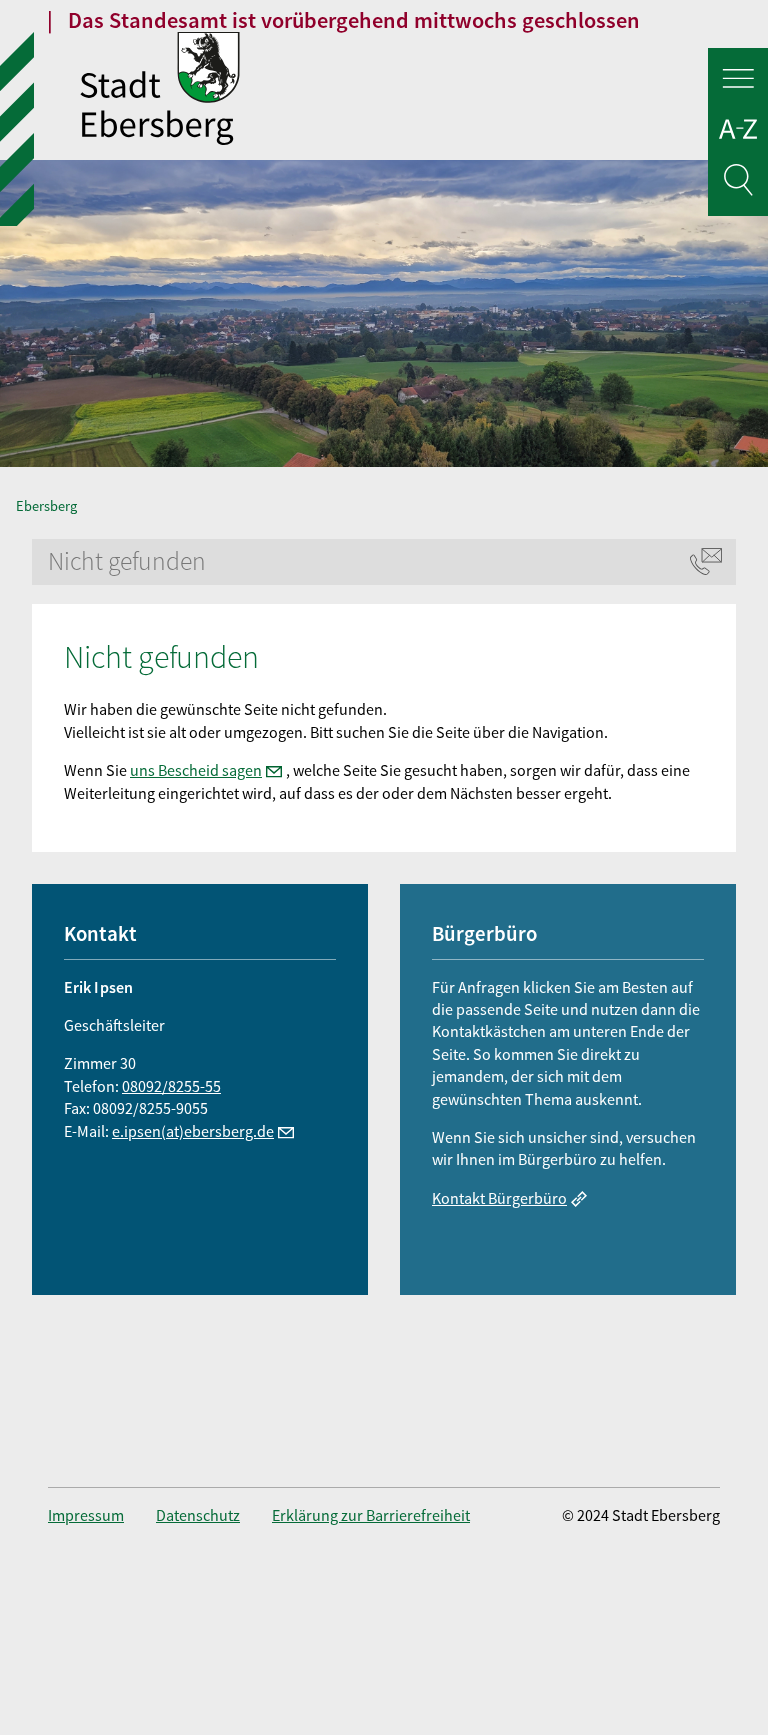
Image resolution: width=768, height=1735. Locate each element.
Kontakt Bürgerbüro (499, 1198)
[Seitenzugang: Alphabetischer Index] (738, 132)
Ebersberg (46, 506)
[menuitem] (102, 1515)
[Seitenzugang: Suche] (738, 183)
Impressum (86, 1515)
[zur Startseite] (424, 91)
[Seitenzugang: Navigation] (738, 81)
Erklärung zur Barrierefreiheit (371, 1515)
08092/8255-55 (171, 1086)
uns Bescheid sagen (196, 770)
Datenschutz (198, 1515)
